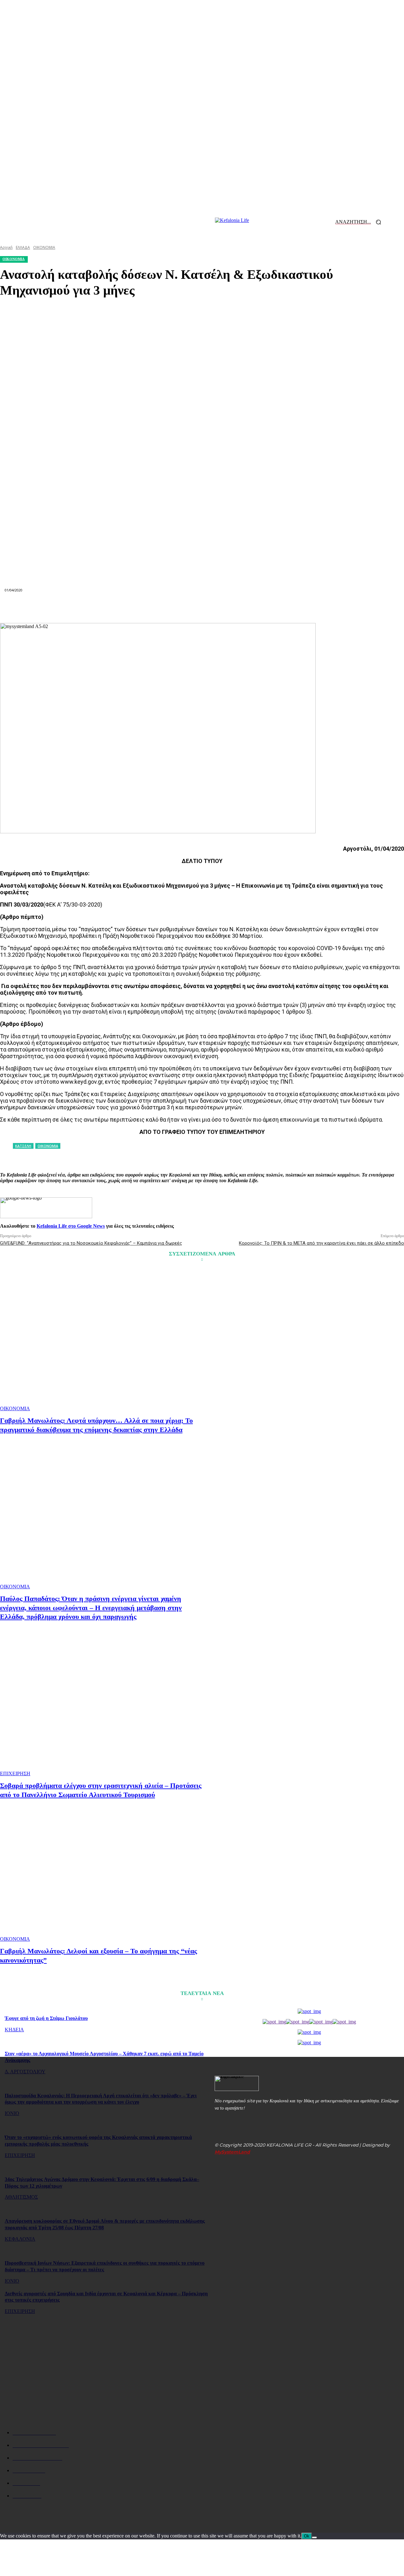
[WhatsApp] (157, 608)
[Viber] (292, 608)
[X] (111, 608)
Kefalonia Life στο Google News (71, 1226)
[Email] (202, 608)
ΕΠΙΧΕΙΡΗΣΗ (15, 1773)
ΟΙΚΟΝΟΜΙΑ (15, 1408)
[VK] (270, 608)
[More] (315, 608)
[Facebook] (88, 608)
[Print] (225, 608)
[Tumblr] (247, 608)
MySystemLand (232, 2152)
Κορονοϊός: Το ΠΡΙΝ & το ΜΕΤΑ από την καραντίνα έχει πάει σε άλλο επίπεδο (321, 1243)
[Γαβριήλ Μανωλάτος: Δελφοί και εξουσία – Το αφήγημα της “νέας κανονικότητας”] (102, 1871)
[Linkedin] (179, 608)
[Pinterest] (134, 608)
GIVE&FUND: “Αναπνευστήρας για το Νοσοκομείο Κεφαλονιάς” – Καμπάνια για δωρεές (91, 1243)
